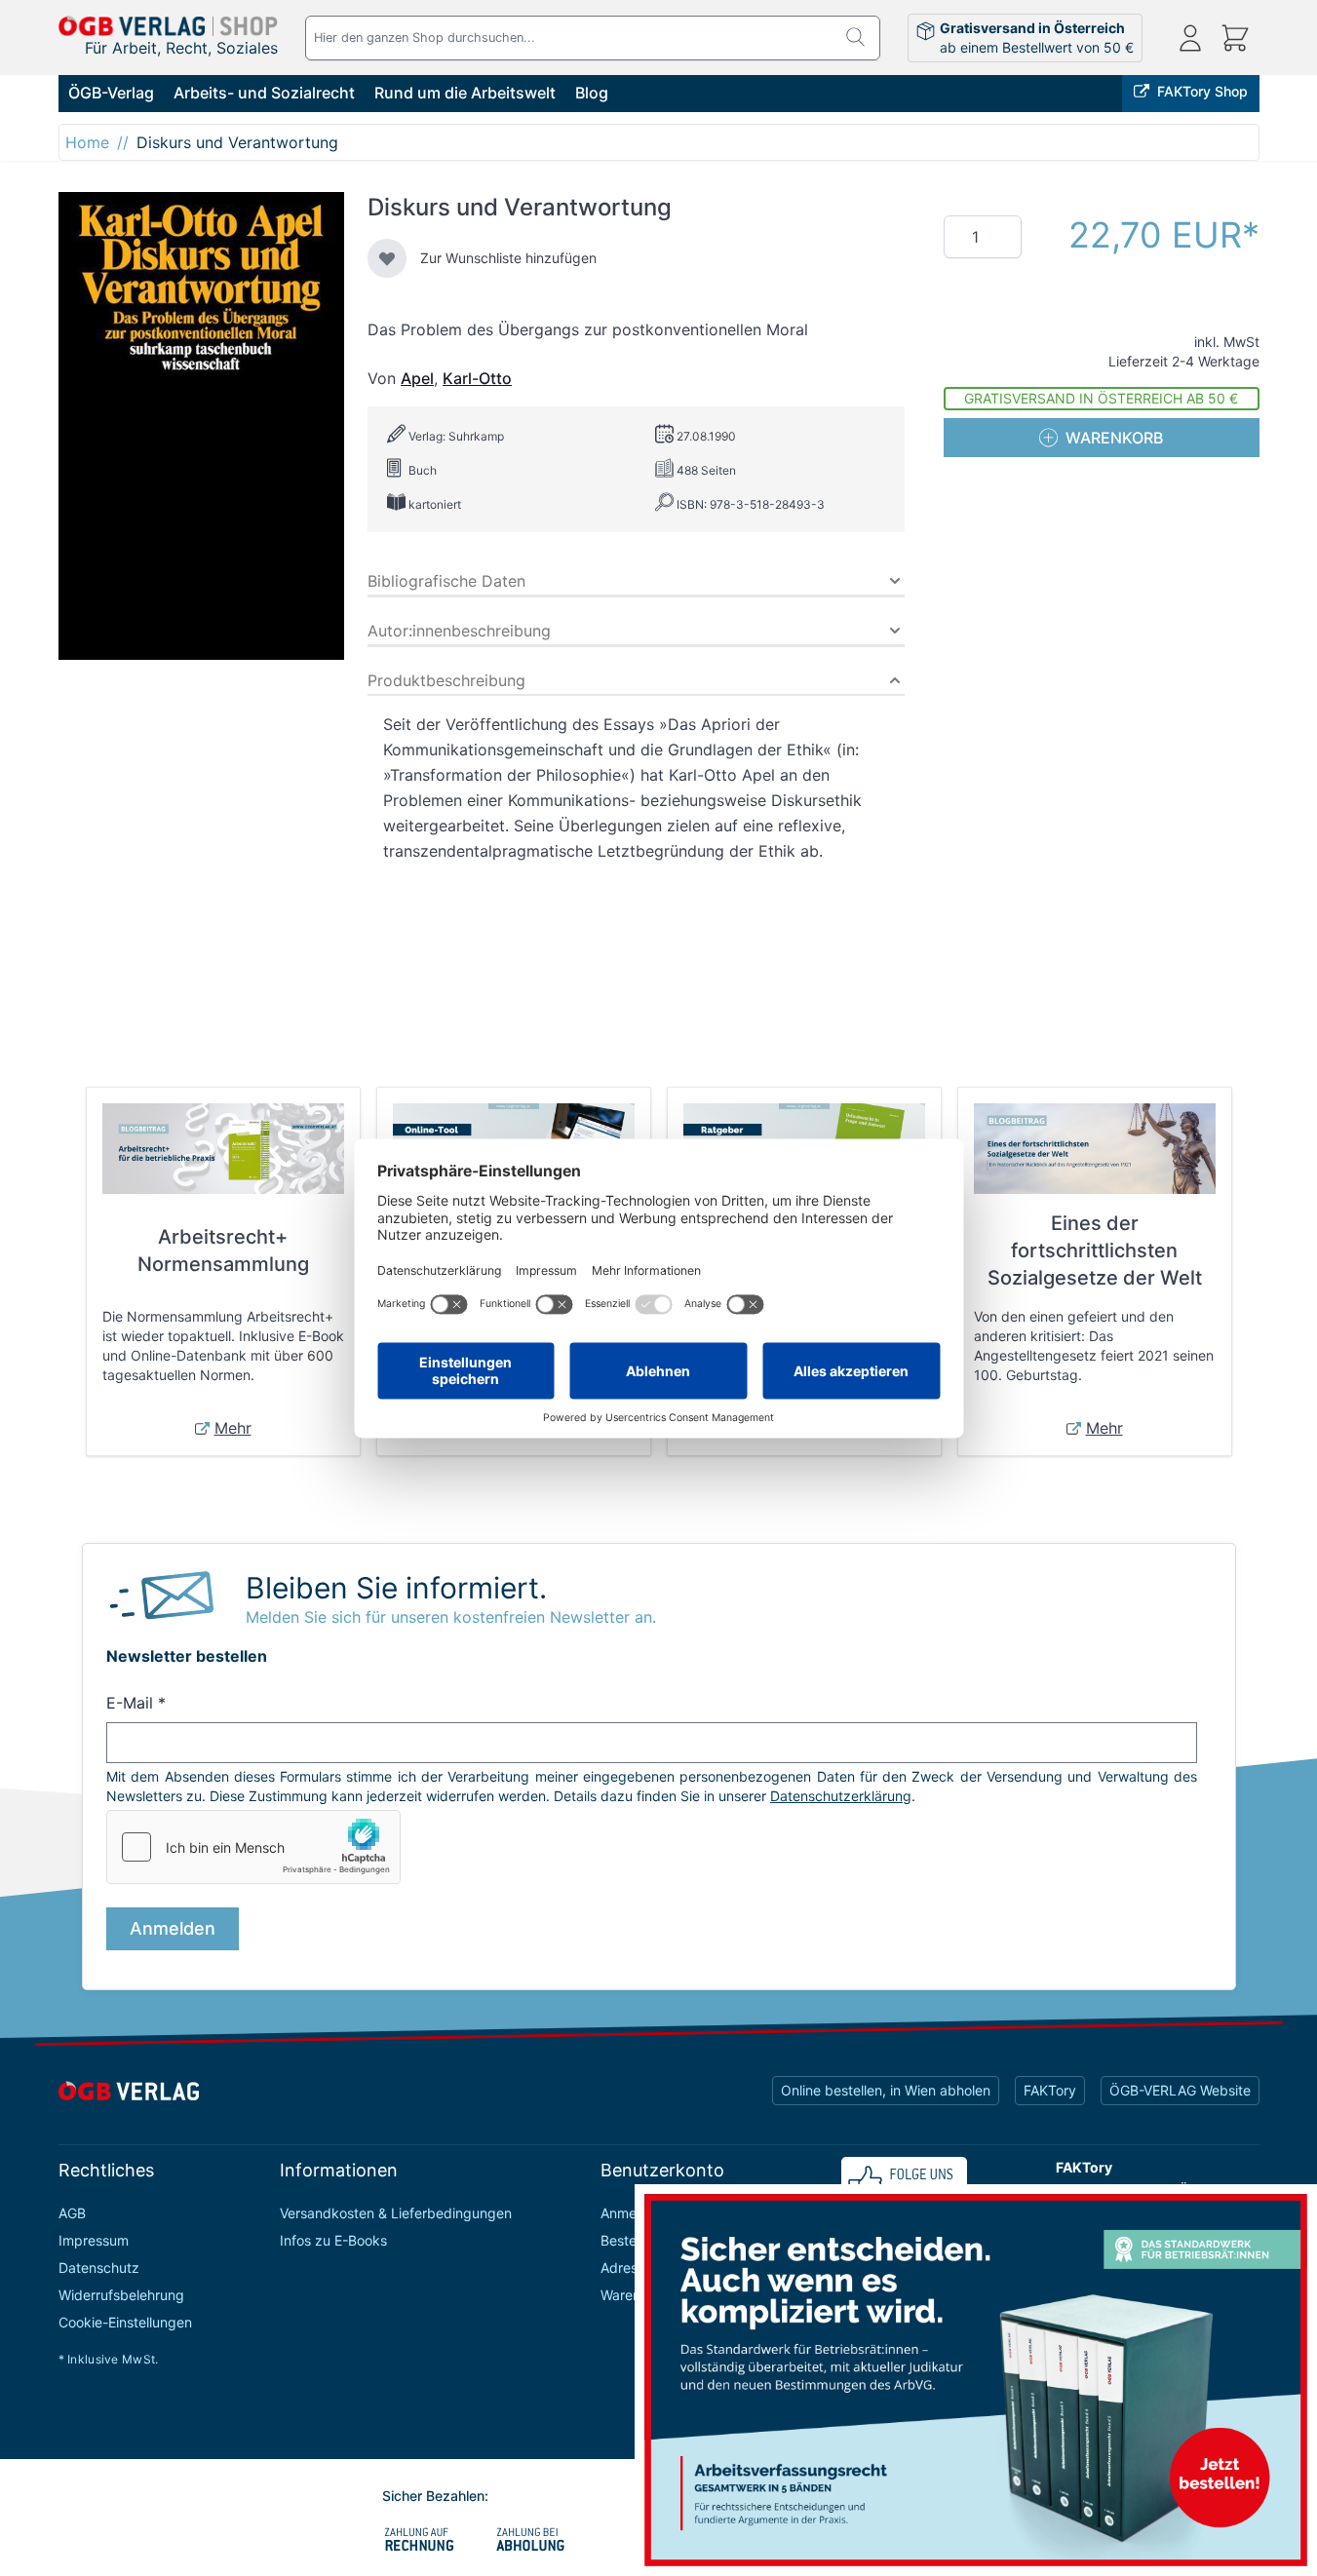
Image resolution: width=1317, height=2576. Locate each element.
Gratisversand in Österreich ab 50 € (1101, 398)
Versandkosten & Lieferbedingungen (396, 2213)
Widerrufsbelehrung (121, 2295)
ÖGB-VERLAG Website (1180, 2090)
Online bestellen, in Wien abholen (886, 2090)
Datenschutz (99, 2268)
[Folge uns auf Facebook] (904, 2182)
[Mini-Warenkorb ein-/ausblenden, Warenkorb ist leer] (1235, 38)
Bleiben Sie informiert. (396, 1588)
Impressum (94, 2240)
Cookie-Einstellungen (125, 2322)
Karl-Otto (477, 378)
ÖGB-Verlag (111, 93)
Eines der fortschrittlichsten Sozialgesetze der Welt (1095, 1250)
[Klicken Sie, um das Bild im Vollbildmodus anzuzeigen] (202, 426)
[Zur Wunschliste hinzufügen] (387, 258)
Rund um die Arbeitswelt (465, 93)
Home (87, 142)
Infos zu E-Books (333, 2240)
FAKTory (1050, 2090)
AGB (72, 2213)
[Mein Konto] (1190, 38)
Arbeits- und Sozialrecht (264, 93)
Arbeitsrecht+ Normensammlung (223, 1250)
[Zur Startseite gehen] (169, 26)
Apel (417, 378)
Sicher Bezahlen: (435, 2496)
